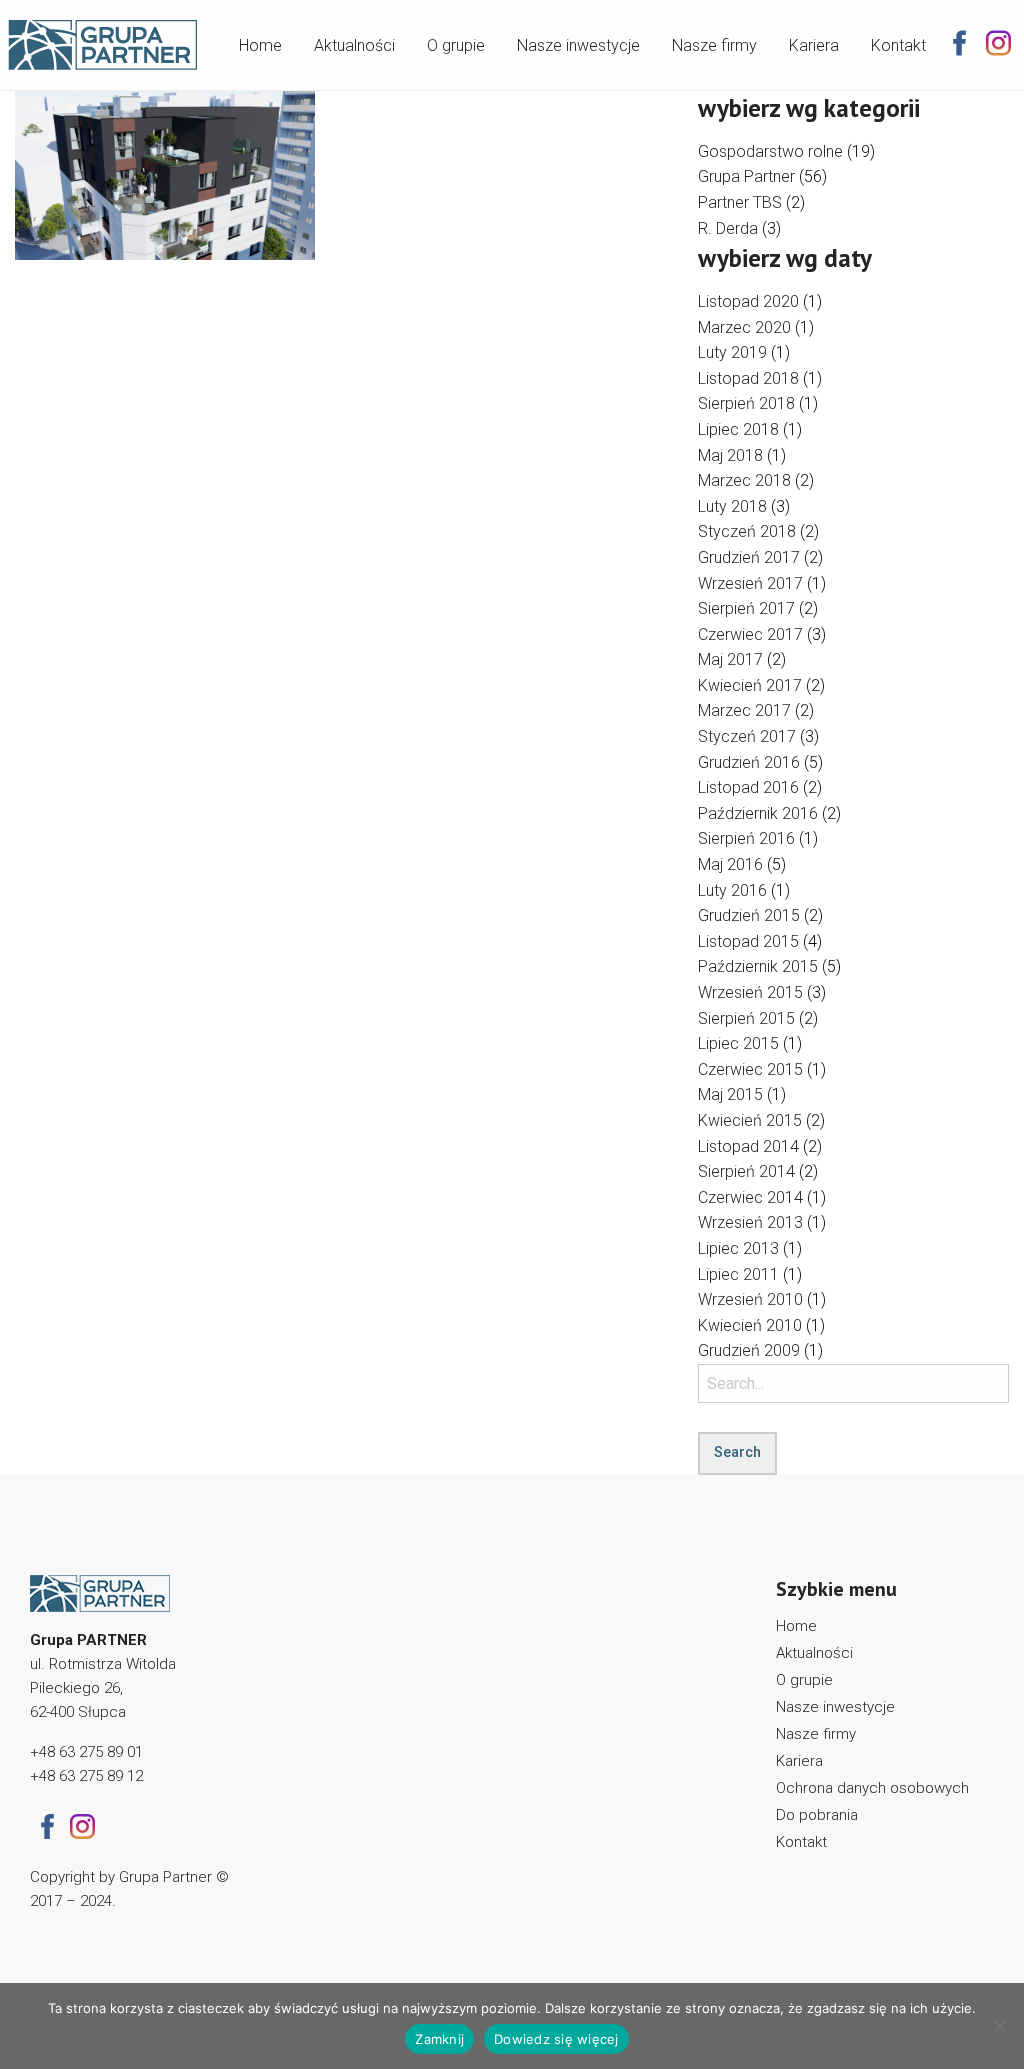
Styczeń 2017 (747, 736)
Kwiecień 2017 (750, 685)
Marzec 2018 (744, 480)
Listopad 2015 (748, 941)
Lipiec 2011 (738, 1274)
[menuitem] (260, 41)
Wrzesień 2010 (750, 1299)
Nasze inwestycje (578, 45)
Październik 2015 (758, 966)
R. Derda (728, 228)
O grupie (456, 45)
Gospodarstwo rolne (770, 151)
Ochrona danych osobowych (872, 1788)
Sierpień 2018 (746, 403)
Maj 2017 (730, 659)
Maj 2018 (730, 455)
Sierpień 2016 (746, 838)
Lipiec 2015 (738, 1043)
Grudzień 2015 (749, 915)
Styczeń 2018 (747, 531)
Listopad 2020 (748, 301)
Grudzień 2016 (749, 762)
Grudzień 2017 (749, 557)
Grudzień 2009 (749, 1350)
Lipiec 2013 (738, 1248)
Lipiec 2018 (738, 429)
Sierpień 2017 (746, 608)
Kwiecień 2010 (750, 1325)
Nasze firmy (714, 45)
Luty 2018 (732, 506)
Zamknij (439, 2039)
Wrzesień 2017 (750, 583)
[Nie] (999, 2026)
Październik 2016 (758, 813)
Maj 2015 (730, 1094)
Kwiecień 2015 (750, 1120)
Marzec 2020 (744, 327)
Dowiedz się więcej (556, 2039)
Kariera (814, 45)
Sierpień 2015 (746, 1018)
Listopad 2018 (748, 378)
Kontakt (898, 45)
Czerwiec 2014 (750, 1197)
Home (260, 45)
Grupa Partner (746, 176)
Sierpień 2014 (746, 1171)
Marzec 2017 (744, 710)
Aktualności (354, 45)
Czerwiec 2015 (750, 1069)
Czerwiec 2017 (750, 634)
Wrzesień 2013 (750, 1222)
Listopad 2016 (748, 787)
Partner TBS (740, 202)
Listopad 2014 (748, 1146)
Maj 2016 (730, 864)
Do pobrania (817, 1815)
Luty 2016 (732, 890)
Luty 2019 (732, 352)
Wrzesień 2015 (750, 992)
